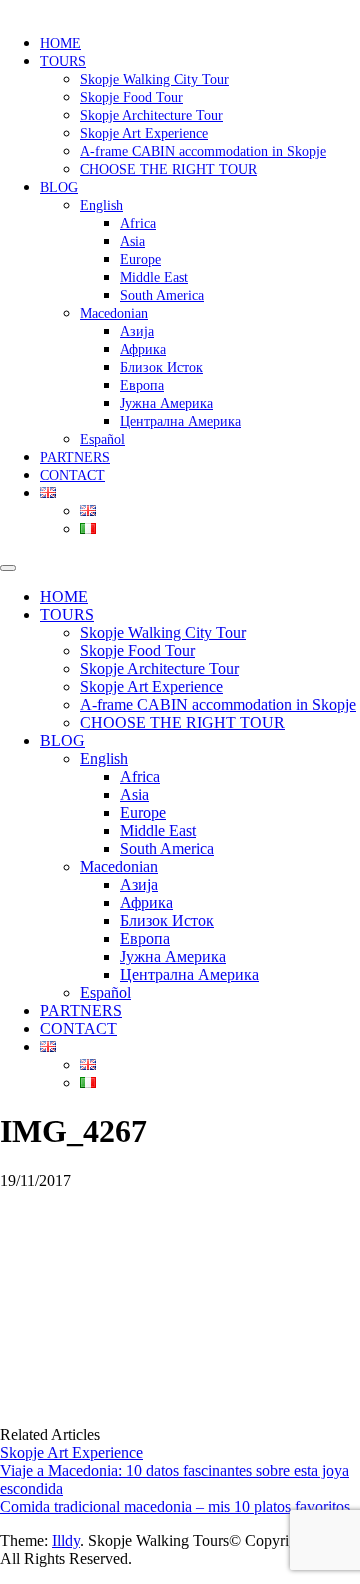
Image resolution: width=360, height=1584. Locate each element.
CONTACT (72, 475)
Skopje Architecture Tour (151, 115)
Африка (143, 349)
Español (102, 439)
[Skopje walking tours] (5, 8)
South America (162, 295)
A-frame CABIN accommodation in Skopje (203, 151)
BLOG (59, 187)
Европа (142, 385)
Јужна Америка (166, 403)
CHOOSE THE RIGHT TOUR (168, 169)
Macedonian (114, 313)
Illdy (66, 1540)
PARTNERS (75, 457)
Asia (132, 241)
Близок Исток (161, 367)
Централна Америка (180, 421)
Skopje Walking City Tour (154, 79)
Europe (140, 259)
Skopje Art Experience (144, 133)
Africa (138, 223)
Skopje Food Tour (131, 97)
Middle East (154, 277)
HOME (60, 43)
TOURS (63, 61)
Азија (137, 331)
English (101, 205)
